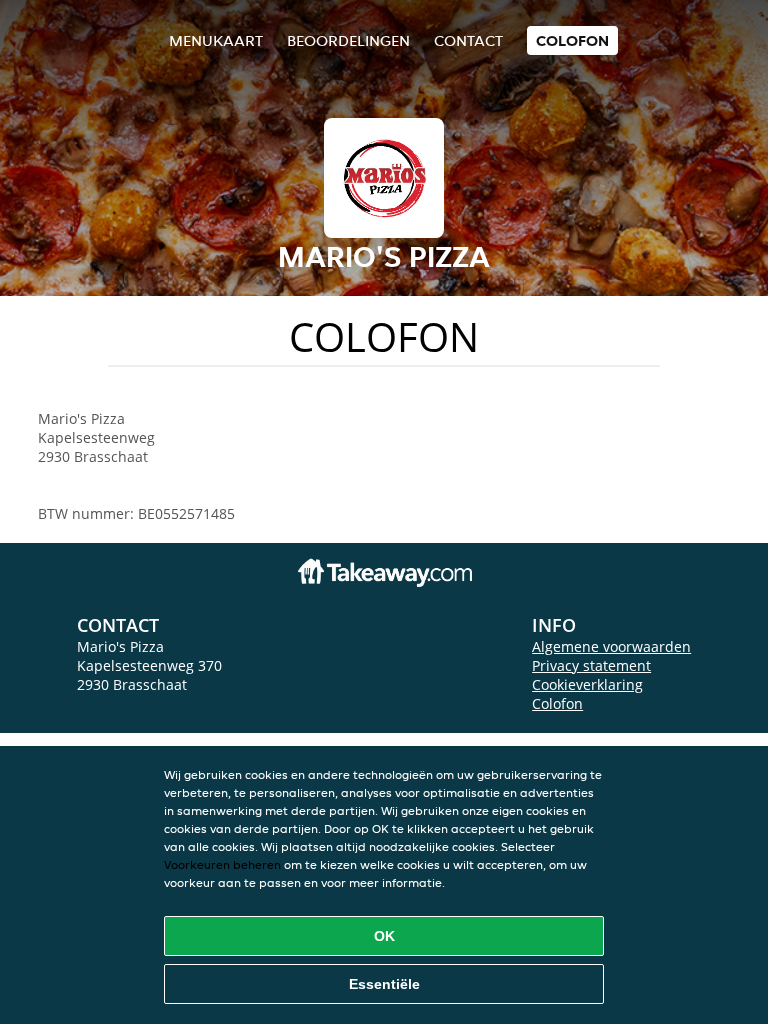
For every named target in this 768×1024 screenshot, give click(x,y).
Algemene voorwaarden (611, 646)
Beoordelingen (348, 40)
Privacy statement (591, 665)
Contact (468, 40)
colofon (572, 40)
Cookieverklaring (587, 684)
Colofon (557, 703)
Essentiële (384, 984)
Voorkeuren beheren (222, 864)
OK (384, 936)
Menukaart (216, 40)
